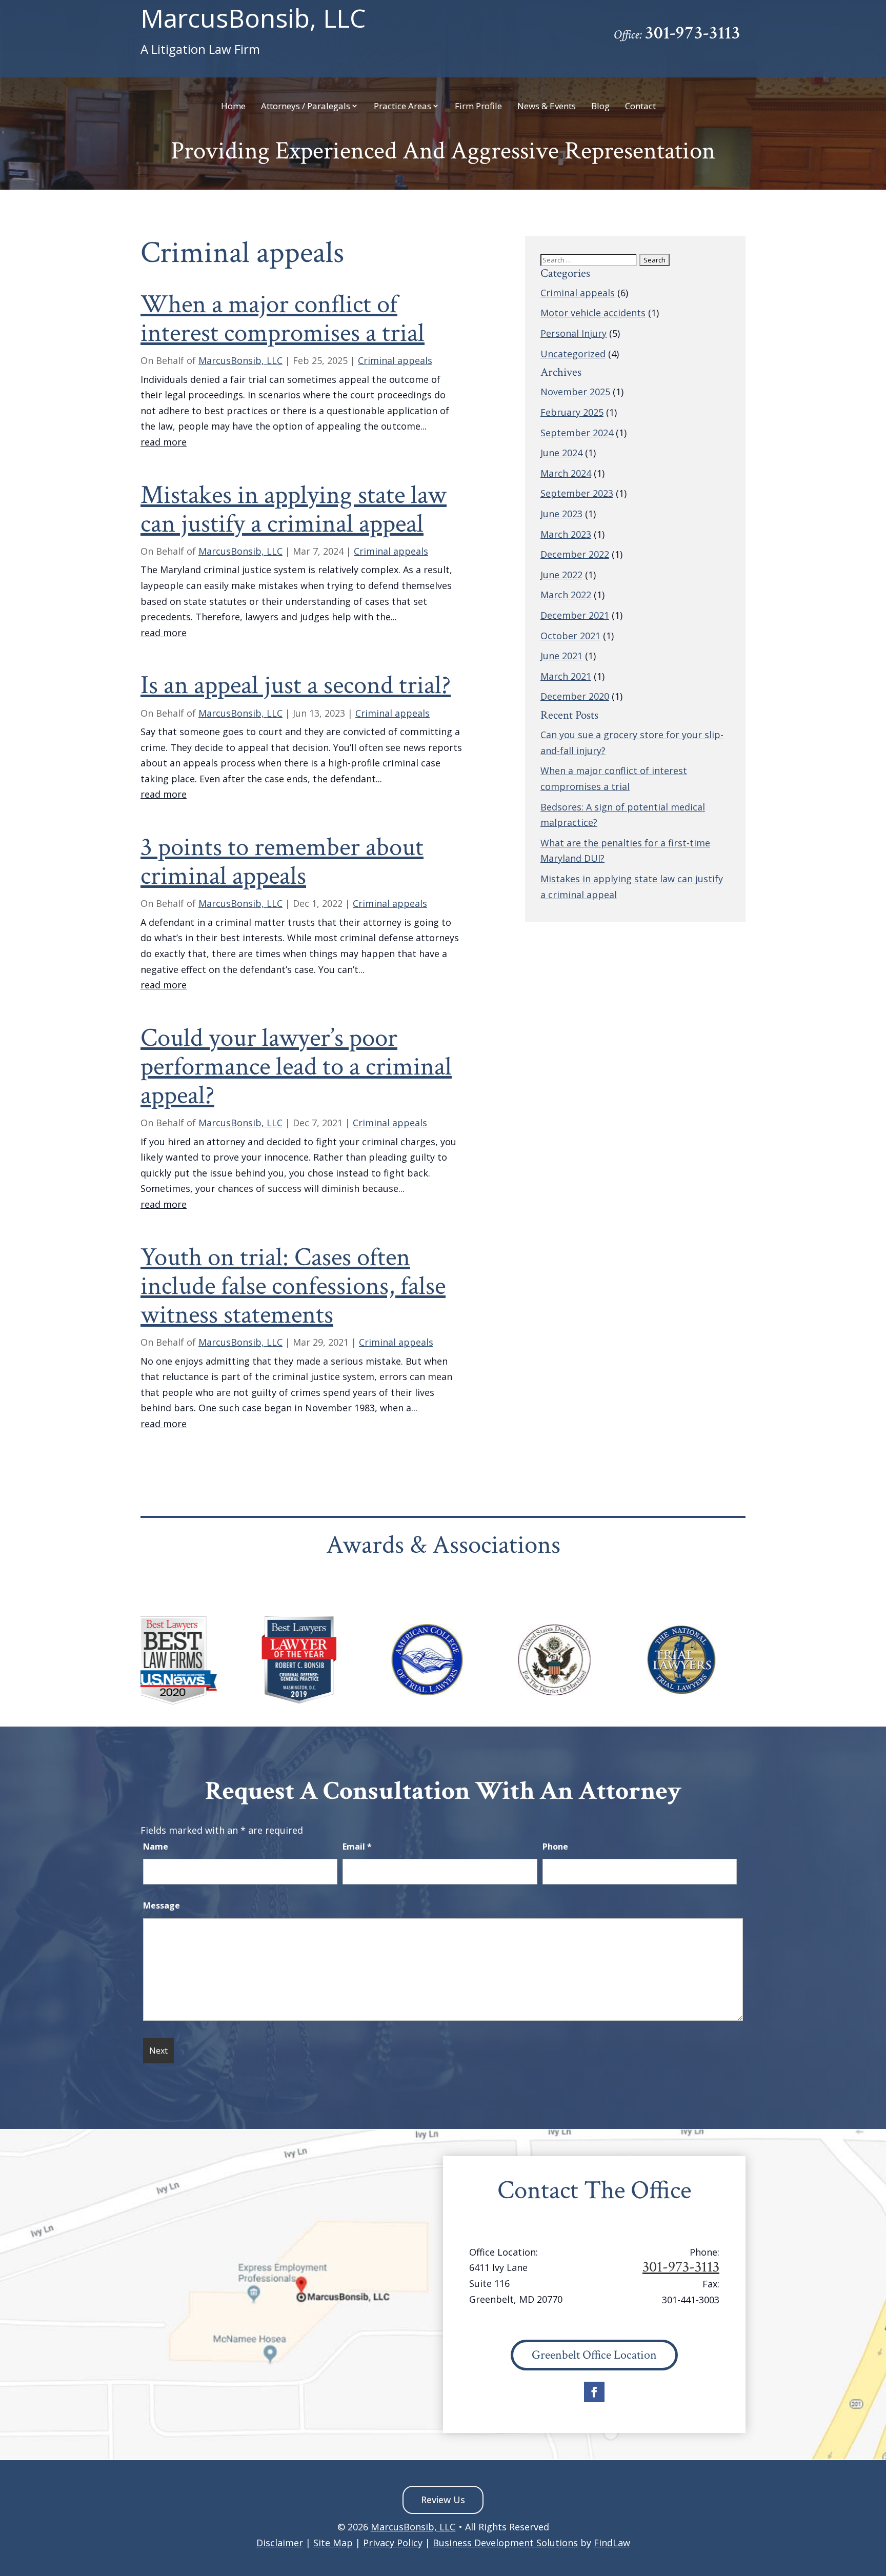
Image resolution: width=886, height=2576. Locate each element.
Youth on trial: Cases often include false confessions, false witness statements (293, 1286)
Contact (640, 107)
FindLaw (612, 2543)
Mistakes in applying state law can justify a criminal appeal (294, 510)
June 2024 (561, 453)
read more (164, 442)
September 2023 (577, 493)
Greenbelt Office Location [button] (594, 2355)
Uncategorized (573, 354)
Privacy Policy (393, 2543)
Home (233, 107)
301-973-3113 (692, 33)
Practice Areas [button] (402, 107)
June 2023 (561, 514)
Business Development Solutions (505, 2543)
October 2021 (570, 636)
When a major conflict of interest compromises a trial (283, 319)
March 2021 (566, 676)
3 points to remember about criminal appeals (282, 862)
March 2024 (566, 473)
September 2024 (577, 433)
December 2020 (575, 696)
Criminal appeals (395, 360)
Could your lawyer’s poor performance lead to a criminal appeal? (296, 1067)
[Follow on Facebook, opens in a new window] (594, 2392)
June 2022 (561, 575)
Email (357, 1847)
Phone (555, 1847)
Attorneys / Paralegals (306, 107)
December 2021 (575, 615)
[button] (876, 2502)
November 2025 (575, 392)
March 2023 (566, 534)
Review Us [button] (443, 2500)
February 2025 (572, 412)
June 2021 (561, 656)
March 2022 (566, 595)
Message (162, 1905)
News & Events (547, 107)
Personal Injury (573, 333)
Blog (600, 107)
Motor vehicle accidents (593, 313)
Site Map (333, 2543)
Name (156, 1847)
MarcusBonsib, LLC (253, 31)
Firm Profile (478, 107)
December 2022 (575, 554)
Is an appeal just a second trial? (296, 685)
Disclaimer (280, 2543)
